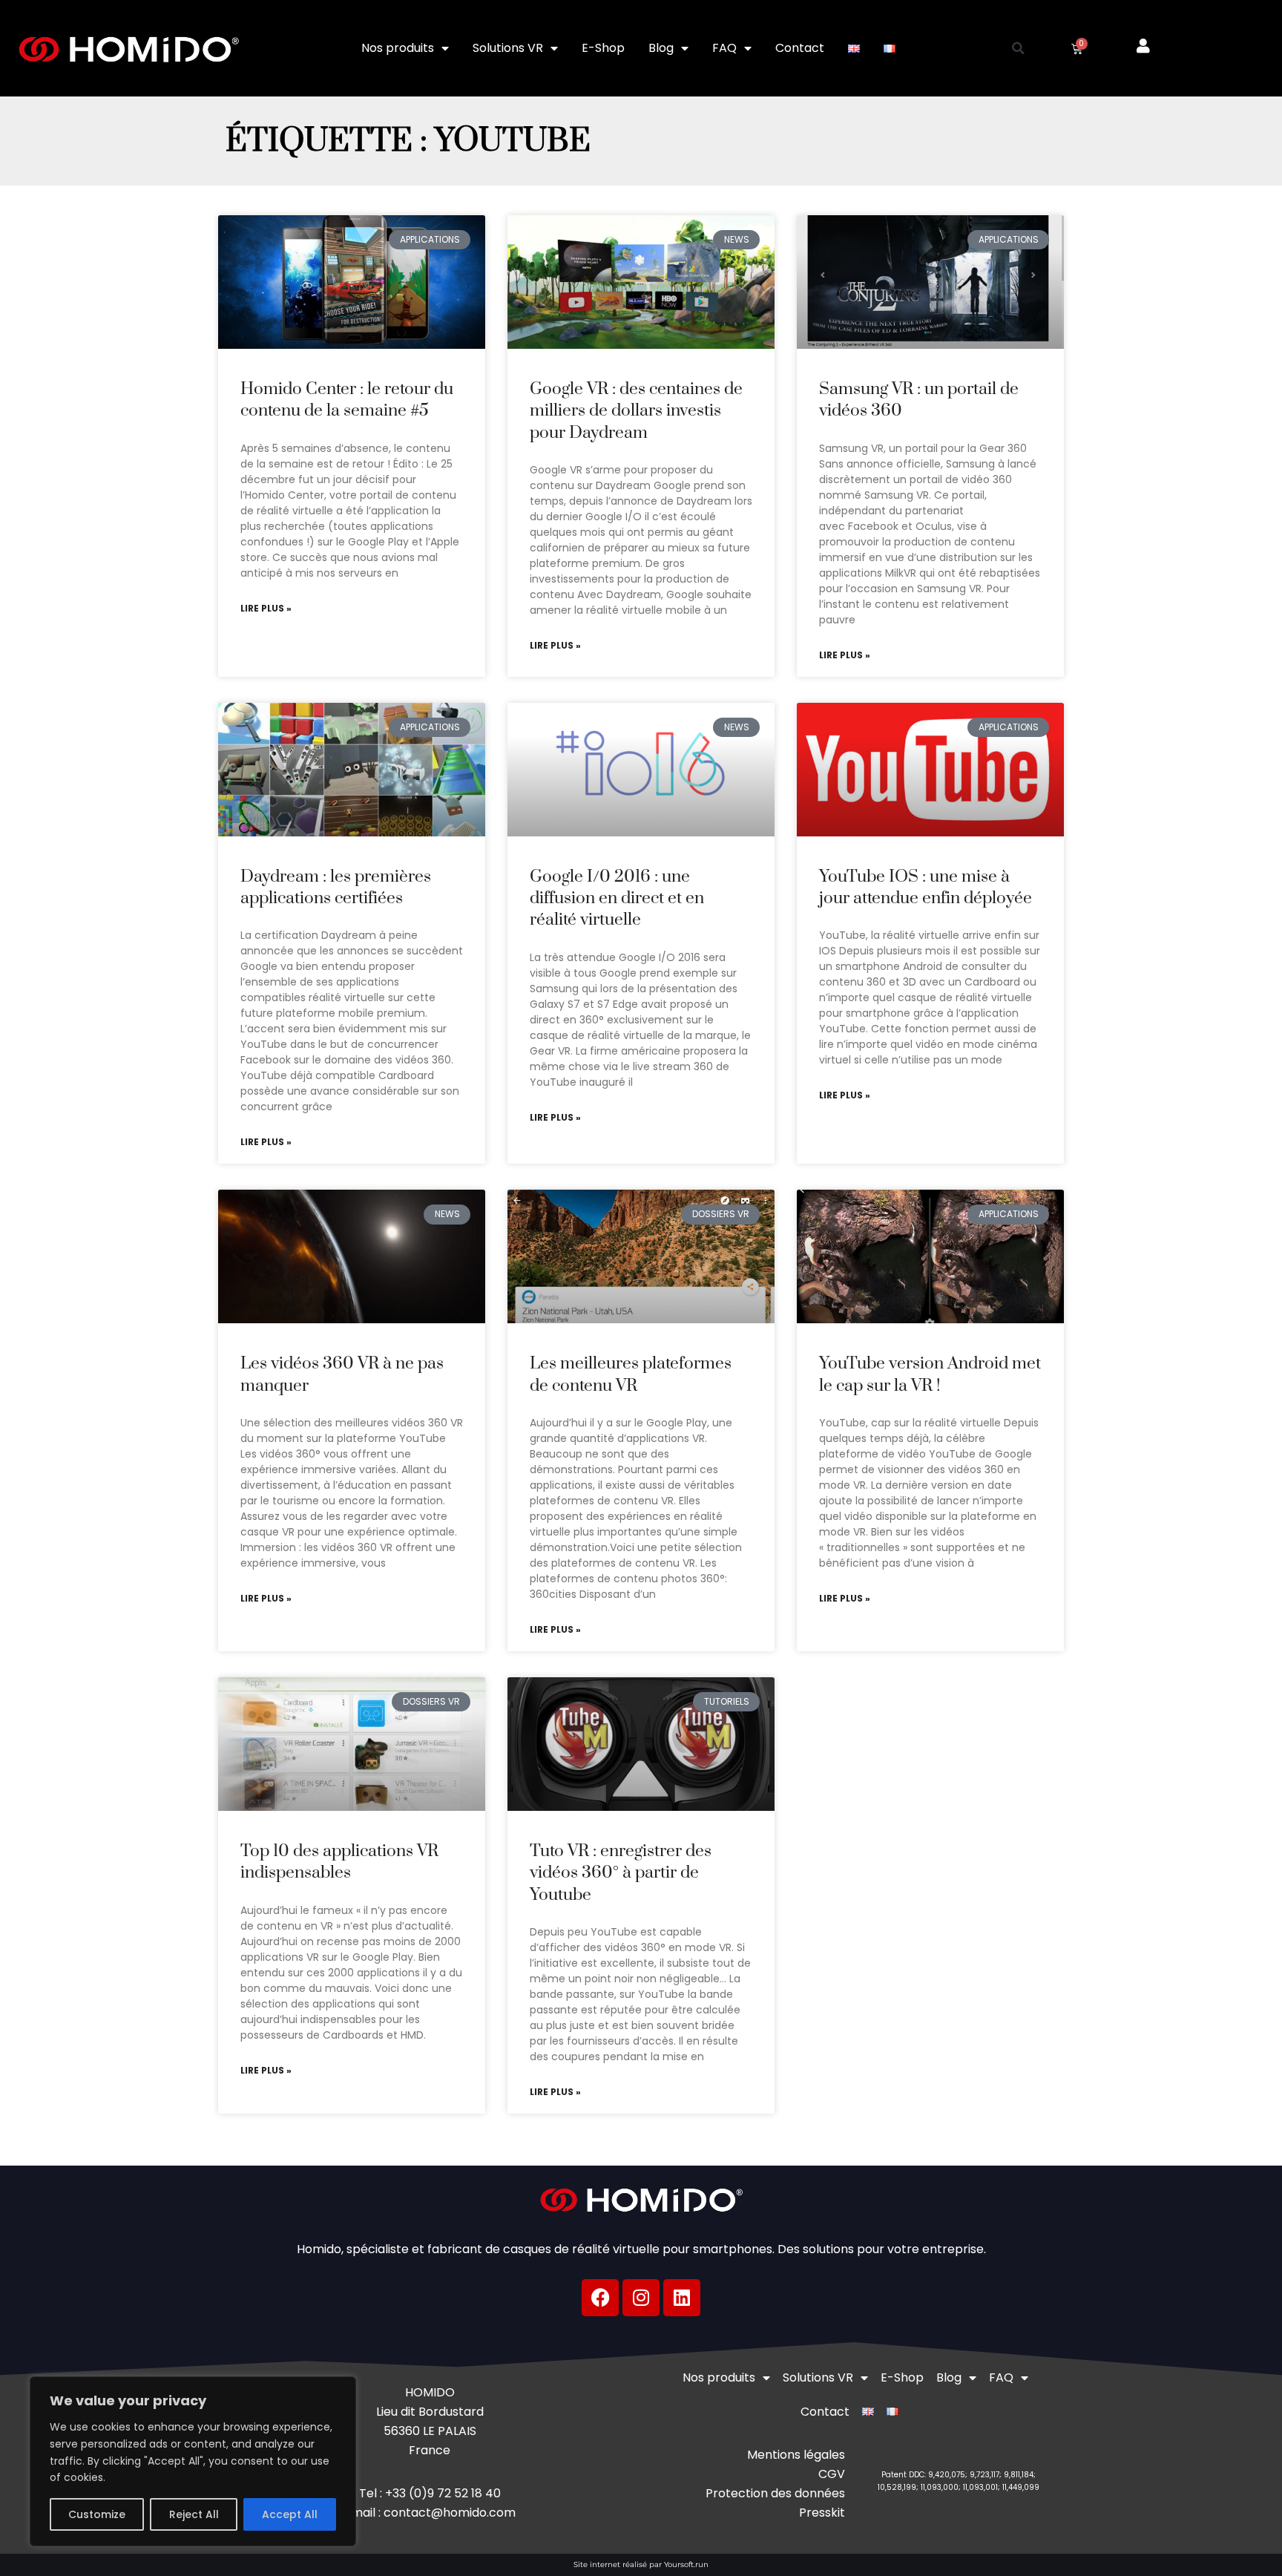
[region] (193, 2461)
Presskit (822, 2513)
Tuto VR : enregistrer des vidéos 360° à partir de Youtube (621, 1873)
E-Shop (603, 48)
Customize (97, 2514)
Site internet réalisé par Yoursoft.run (641, 2564)
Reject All (194, 2514)
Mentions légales (796, 2455)
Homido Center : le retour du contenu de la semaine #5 (347, 400)
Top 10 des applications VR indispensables (339, 1862)
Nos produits (398, 48)
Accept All (290, 2514)
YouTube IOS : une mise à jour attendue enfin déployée (926, 888)
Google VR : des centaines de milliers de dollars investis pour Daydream (636, 411)
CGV (832, 2474)
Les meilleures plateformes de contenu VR (631, 1374)
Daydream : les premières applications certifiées (336, 888)
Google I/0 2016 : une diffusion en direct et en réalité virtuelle (617, 899)
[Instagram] (641, 2298)
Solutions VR (508, 48)
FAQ (724, 48)
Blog (661, 48)
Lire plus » (266, 609)
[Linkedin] (682, 2298)
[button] (1019, 48)
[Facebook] (600, 2298)
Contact (800, 48)
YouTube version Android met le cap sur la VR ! (930, 1374)
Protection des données (775, 2493)
